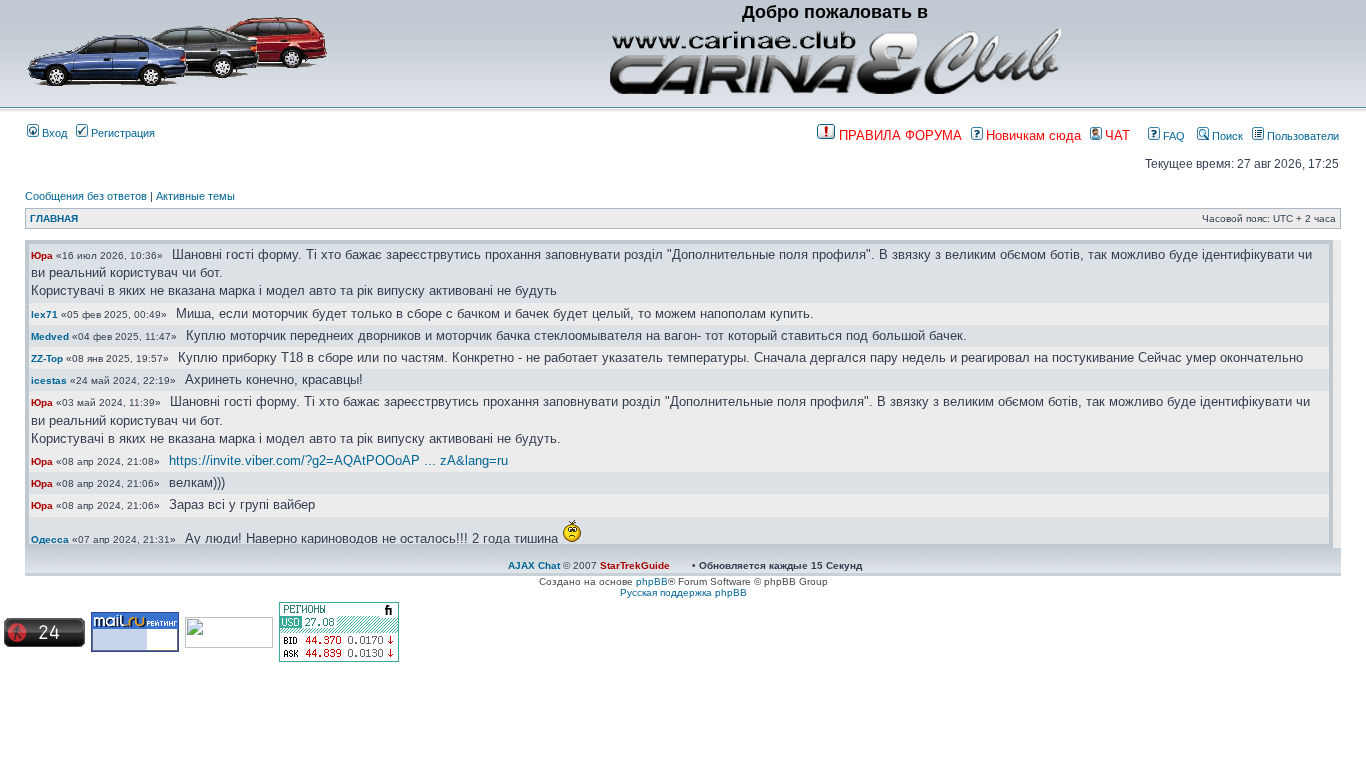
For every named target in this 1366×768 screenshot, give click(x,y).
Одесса (50, 539)
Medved (50, 336)
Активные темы (195, 196)
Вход (53, 133)
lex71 (44, 314)
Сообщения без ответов (86, 196)
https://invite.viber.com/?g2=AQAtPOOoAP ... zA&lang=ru (338, 460)
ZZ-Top (47, 358)
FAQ (1172, 136)
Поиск (1226, 136)
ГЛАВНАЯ (54, 218)
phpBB (652, 581)
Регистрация (121, 133)
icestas (49, 380)
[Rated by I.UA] (229, 644)
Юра (42, 255)
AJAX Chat (534, 565)
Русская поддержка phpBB (683, 592)
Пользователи (1301, 136)
